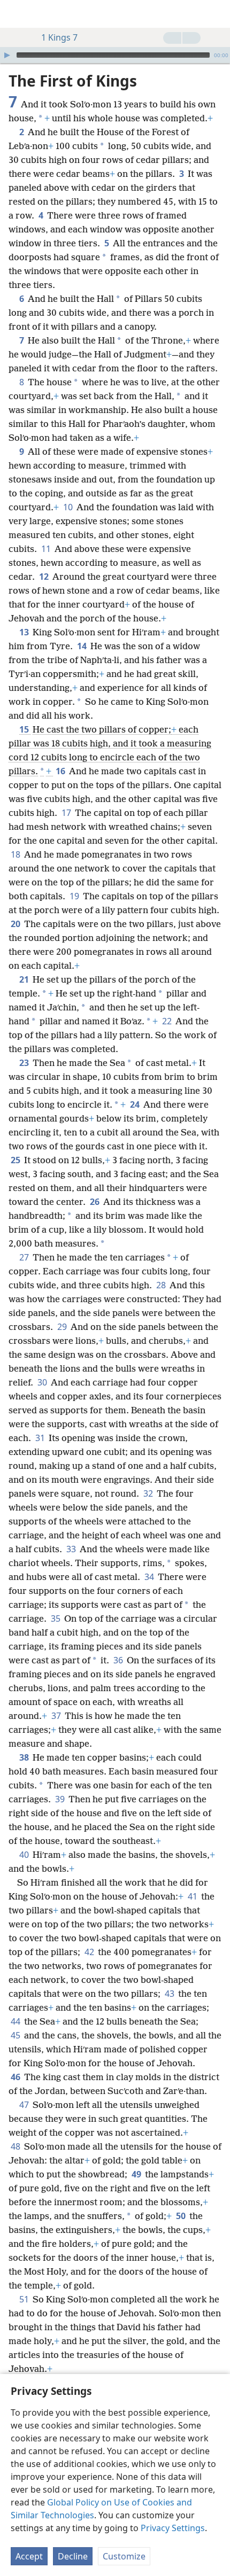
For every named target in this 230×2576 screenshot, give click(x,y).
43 (170, 1994)
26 (95, 1202)
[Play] (7, 55)
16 (61, 771)
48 (16, 2146)
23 (25, 1063)
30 (43, 1382)
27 (25, 1257)
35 (56, 1618)
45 (16, 2035)
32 (149, 1493)
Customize (124, 2556)
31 (41, 1438)
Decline (73, 2556)
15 (25, 729)
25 (16, 1160)
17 (67, 813)
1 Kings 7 (59, 37)
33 (72, 1549)
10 (69, 507)
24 (136, 1104)
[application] (115, 55)
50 (182, 2216)
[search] (217, 14)
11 (47, 549)
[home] (16, 14)
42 (90, 1952)
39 (61, 1799)
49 (137, 2174)
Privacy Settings (173, 2528)
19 (75, 896)
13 (25, 632)
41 (193, 1896)
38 (25, 1757)
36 (119, 1660)
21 (25, 979)
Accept (29, 2556)
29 (63, 1327)
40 (25, 1855)
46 (16, 2077)
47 (25, 2105)
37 (57, 1716)
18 (16, 854)
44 (16, 2021)
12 (45, 577)
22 (168, 1021)
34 (150, 1577)
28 (162, 1285)
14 (83, 646)
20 (16, 924)
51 (25, 2299)
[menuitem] (16, 14)
